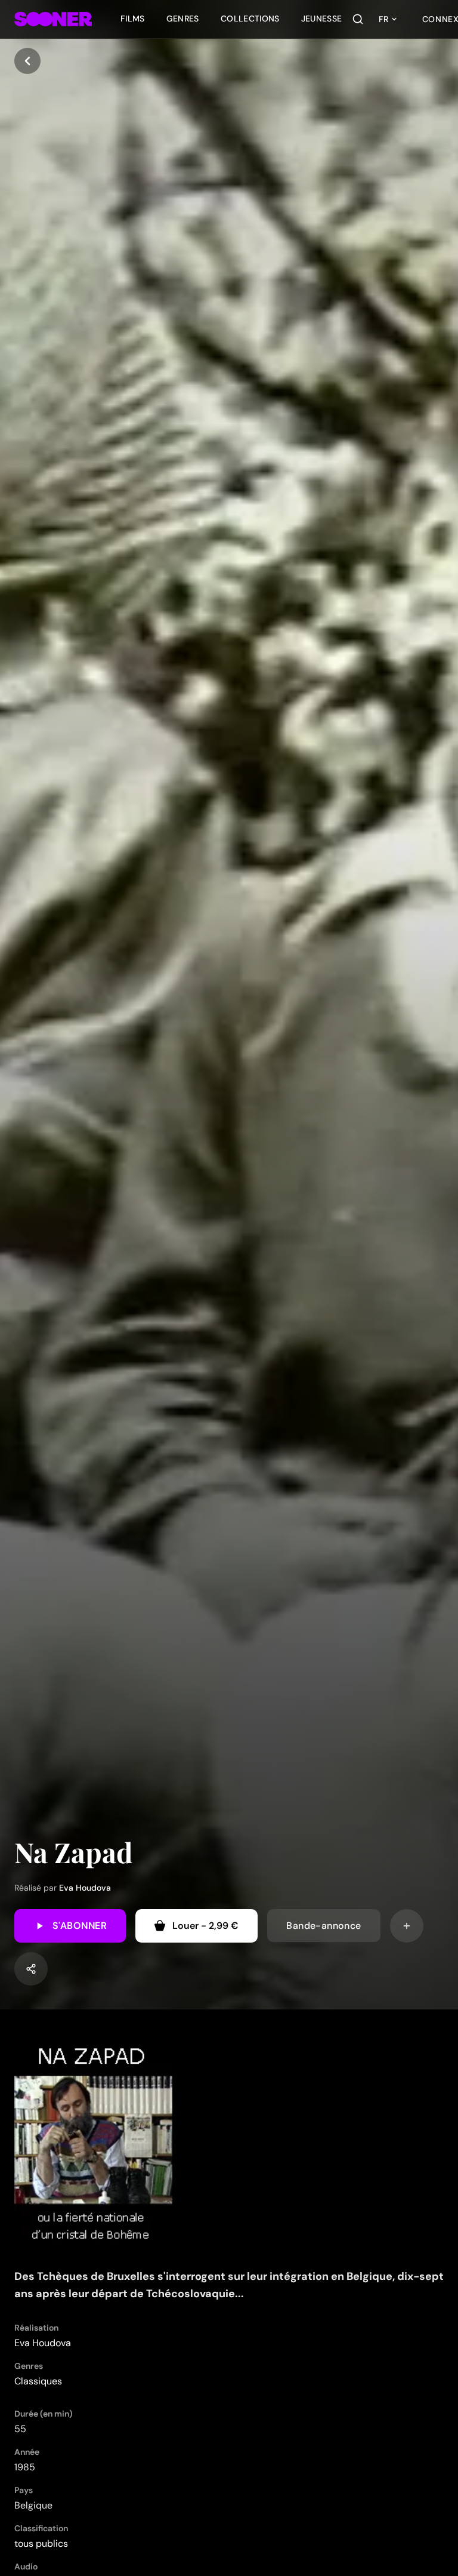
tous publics (41, 2543)
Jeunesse (322, 19)
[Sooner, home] (53, 19)
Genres (183, 19)
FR (383, 19)
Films (133, 19)
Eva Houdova (85, 1888)
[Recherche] (358, 19)
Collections (250, 19)
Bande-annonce (324, 1926)
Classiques (38, 2381)
